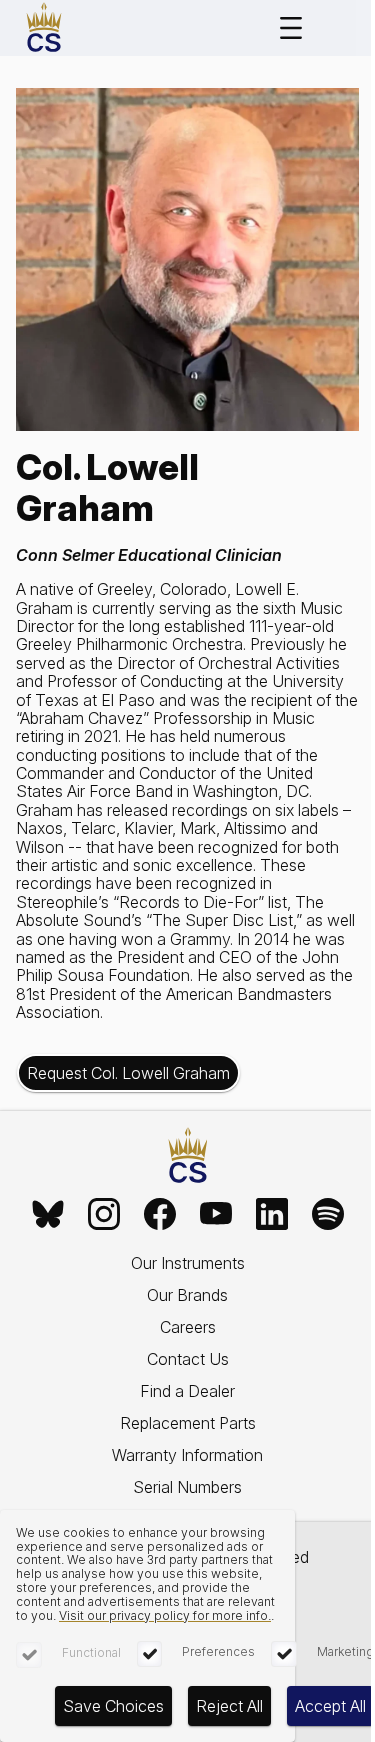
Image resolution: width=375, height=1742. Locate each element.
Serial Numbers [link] (187, 1487)
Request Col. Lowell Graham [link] (128, 1073)
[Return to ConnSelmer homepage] (44, 28)
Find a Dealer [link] (187, 1391)
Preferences (218, 1651)
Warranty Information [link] (187, 1455)
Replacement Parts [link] (188, 1423)
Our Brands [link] (187, 1295)
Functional (91, 1652)
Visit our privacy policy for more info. (165, 1615)
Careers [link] (188, 1327)
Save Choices (113, 1706)
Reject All (229, 1706)
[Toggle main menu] (291, 28)
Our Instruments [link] (188, 1263)
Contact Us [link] (188, 1359)
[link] (48, 1214)
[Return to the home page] (188, 1156)
